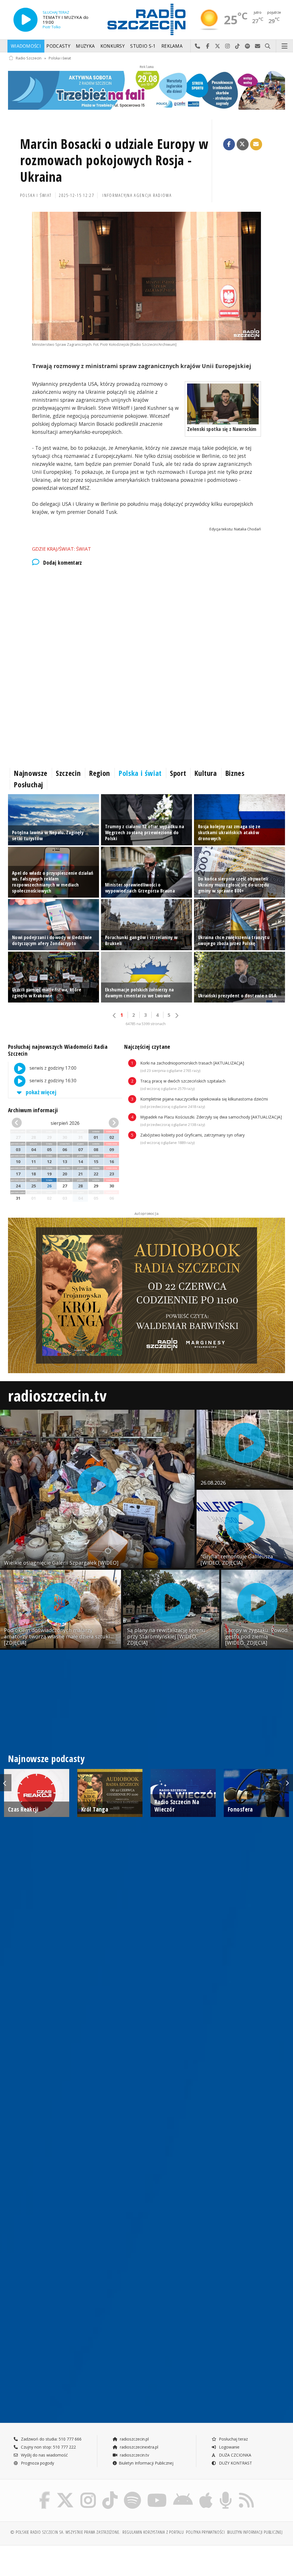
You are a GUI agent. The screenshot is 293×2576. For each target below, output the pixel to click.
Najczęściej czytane (147, 1047)
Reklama (172, 46)
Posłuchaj (28, 784)
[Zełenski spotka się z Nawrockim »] (223, 404)
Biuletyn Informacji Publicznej (146, 2463)
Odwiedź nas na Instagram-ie (228, 46)
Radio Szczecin (29, 58)
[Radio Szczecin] (146, 19)
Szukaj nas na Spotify (248, 46)
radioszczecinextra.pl (138, 2447)
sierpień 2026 (65, 1123)
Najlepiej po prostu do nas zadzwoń (198, 46)
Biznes (235, 773)
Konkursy (113, 46)
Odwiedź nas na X (218, 46)
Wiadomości (26, 46)
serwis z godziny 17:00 (52, 1068)
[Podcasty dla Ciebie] (226, 2493)
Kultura (205, 773)
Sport (178, 773)
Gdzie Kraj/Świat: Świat (62, 549)
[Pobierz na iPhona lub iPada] (206, 2493)
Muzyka (85, 46)
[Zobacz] (146, 90)
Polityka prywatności (205, 2532)
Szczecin (68, 773)
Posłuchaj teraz (233, 2439)
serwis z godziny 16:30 (52, 1081)
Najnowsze (31, 773)
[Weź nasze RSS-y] (246, 2493)
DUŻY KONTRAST (235, 2463)
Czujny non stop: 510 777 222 (48, 2447)
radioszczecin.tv (57, 1395)
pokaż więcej (40, 1092)
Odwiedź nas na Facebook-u (208, 46)
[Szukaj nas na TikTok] (110, 2493)
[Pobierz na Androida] (183, 2493)
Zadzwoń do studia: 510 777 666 (51, 2439)
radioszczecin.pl (134, 2439)
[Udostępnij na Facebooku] (229, 144)
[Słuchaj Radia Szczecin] (25, 20)
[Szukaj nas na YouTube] (157, 2493)
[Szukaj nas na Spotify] (132, 2493)
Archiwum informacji (33, 1110)
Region (100, 773)
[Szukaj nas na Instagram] (88, 2493)
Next (287, 1783)
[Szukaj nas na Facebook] (45, 2493)
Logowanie (229, 2447)
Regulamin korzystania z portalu (153, 2532)
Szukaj (268, 46)
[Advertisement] (146, 620)
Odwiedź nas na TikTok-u (238, 46)
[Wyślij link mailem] (256, 144)
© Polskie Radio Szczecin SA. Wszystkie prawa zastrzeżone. (65, 2532)
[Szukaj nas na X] (65, 2493)
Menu (285, 46)
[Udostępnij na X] (243, 144)
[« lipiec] (20, 1123)
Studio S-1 (143, 46)
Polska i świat (60, 58)
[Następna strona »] (177, 1016)
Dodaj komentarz (63, 563)
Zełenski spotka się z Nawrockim (222, 429)
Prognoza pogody (37, 2463)
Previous (6, 1783)
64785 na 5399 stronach (146, 1024)
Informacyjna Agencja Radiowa (137, 195)
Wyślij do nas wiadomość (258, 46)
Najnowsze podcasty (46, 1759)
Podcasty (58, 46)
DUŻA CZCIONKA (234, 2455)
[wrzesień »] (110, 1123)
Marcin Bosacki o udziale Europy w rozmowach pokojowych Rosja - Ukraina (114, 160)
